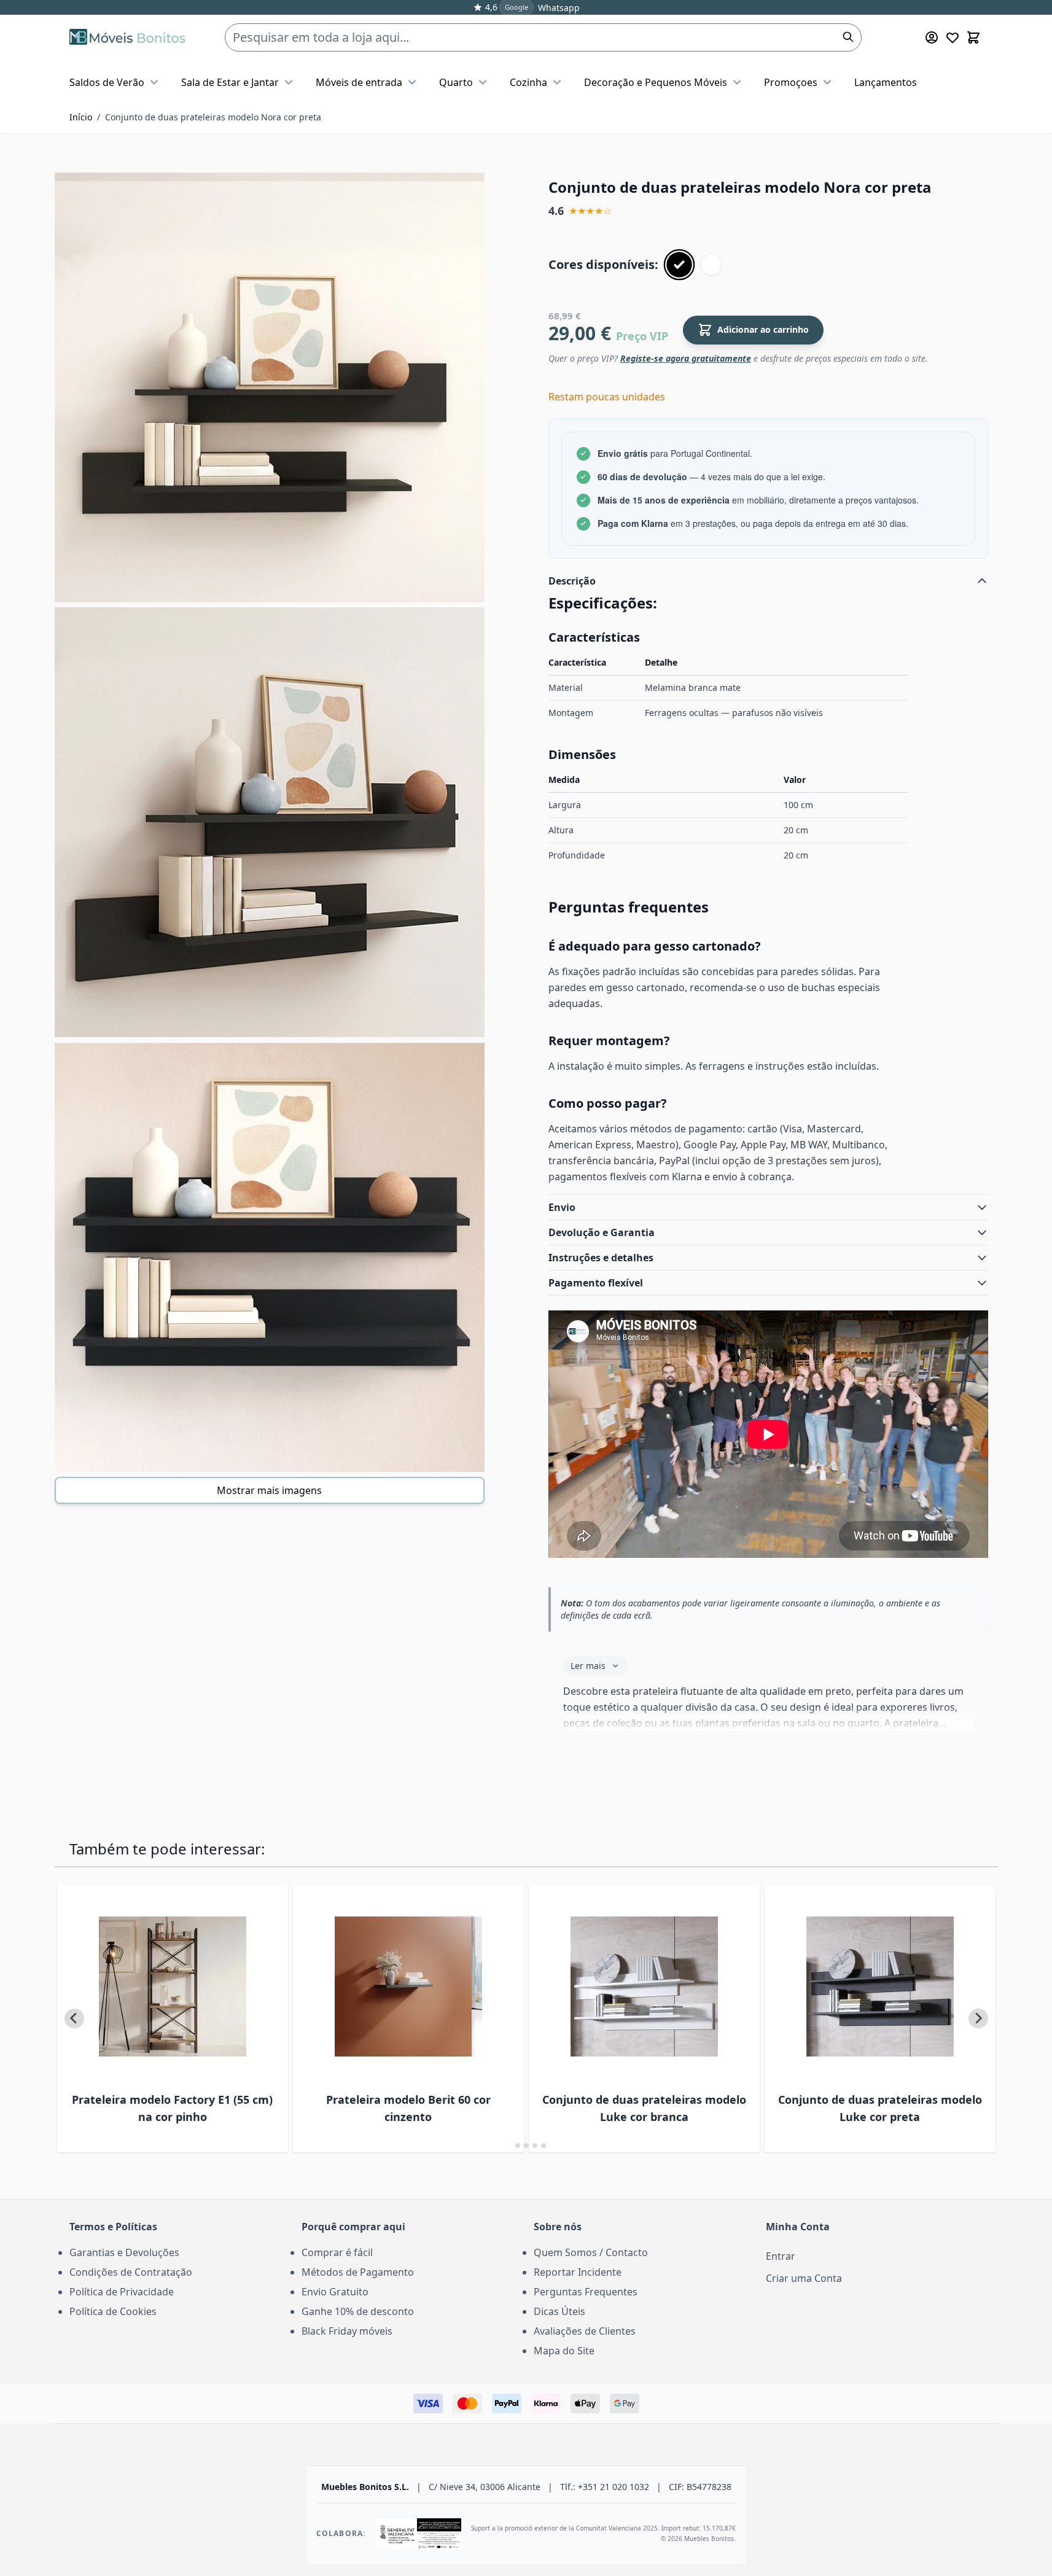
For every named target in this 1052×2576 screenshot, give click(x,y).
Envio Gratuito (335, 2292)
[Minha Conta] (932, 37)
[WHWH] (711, 265)
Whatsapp (559, 8)
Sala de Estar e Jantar (230, 82)
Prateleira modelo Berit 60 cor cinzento (408, 2108)
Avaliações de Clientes (585, 2331)
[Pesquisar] (848, 37)
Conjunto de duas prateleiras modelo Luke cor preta (880, 2108)
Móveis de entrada (359, 82)
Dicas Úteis (559, 2311)
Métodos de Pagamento (358, 2272)
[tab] (509, 2145)
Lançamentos (886, 82)
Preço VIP (642, 336)
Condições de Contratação (131, 2272)
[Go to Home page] (127, 37)
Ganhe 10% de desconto (358, 2311)
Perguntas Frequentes (586, 2292)
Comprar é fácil (337, 2252)
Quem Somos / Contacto (591, 2252)
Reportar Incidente (578, 2272)
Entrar (781, 2256)
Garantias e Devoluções (124, 2252)
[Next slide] (978, 2018)
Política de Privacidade (122, 2292)
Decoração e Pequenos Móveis (656, 82)
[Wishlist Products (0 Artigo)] (953, 37)
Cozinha (528, 82)
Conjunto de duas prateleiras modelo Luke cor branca (644, 2108)
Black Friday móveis (347, 2331)
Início (81, 117)
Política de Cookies (113, 2311)
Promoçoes (791, 82)
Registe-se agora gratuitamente (686, 358)
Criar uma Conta (804, 2278)
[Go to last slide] (74, 2018)
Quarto (456, 82)
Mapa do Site (564, 2351)
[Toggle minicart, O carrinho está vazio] (973, 37)
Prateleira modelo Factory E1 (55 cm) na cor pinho (172, 2108)
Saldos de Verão (107, 82)
